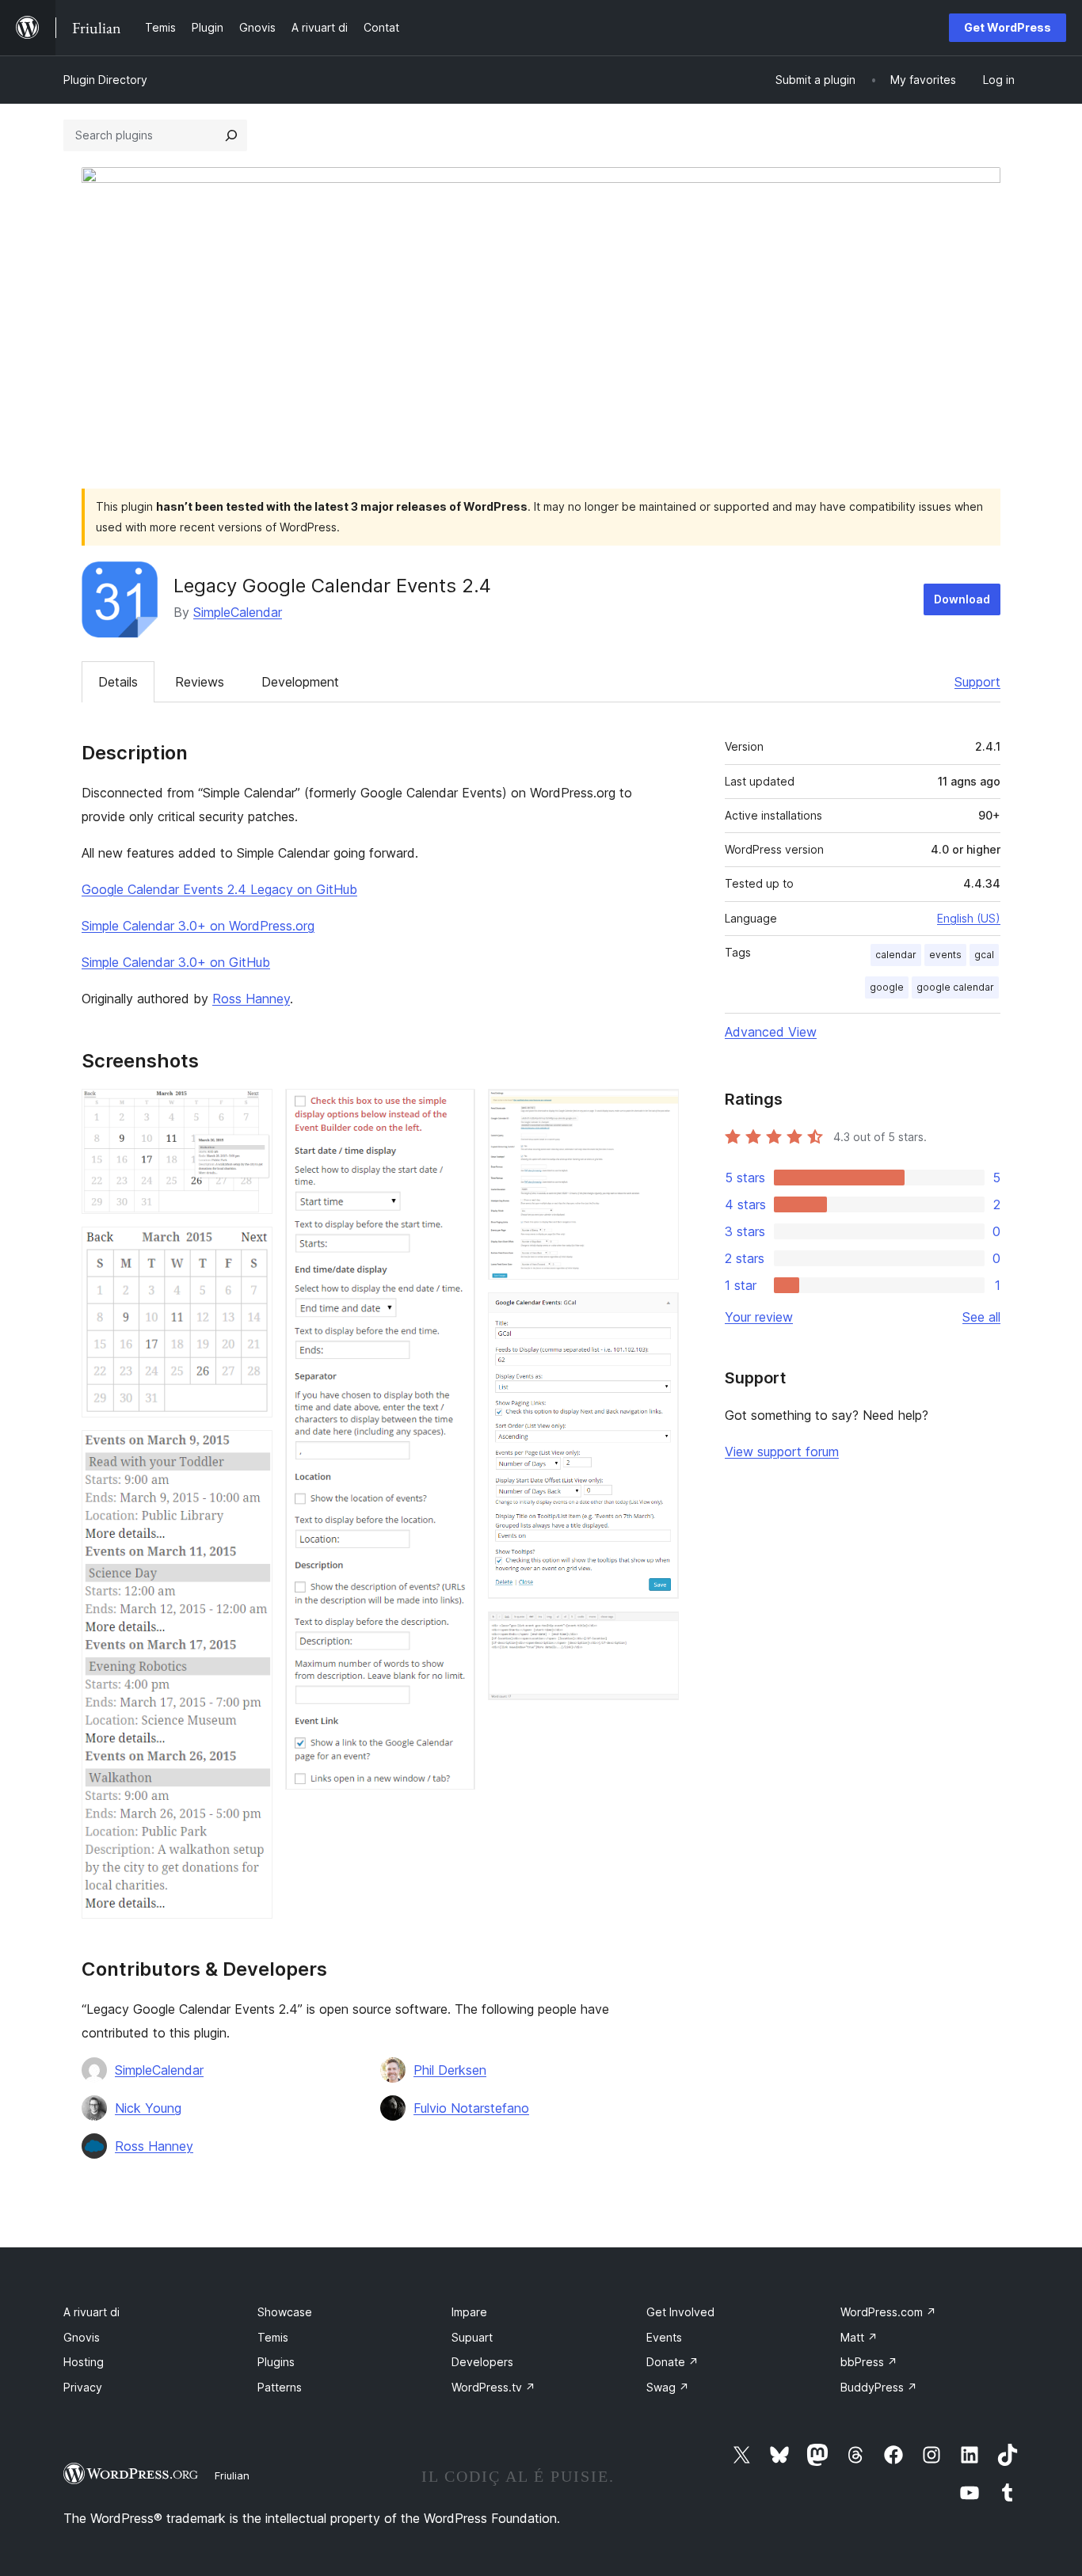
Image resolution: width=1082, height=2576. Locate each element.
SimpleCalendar (238, 612)
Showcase (285, 2312)
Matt (859, 2337)
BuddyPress (879, 2387)
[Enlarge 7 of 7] (657, 1633)
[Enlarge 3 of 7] (251, 1452)
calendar (896, 955)
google (887, 987)
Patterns (280, 2387)
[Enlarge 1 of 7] (251, 1110)
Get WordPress (1008, 27)
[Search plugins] (231, 135)
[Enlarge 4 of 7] (454, 1110)
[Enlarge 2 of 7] (251, 1248)
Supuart (472, 2337)
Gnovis (82, 2337)
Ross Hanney (251, 999)
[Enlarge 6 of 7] (657, 1314)
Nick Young (148, 2108)
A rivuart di (91, 2312)
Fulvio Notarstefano (471, 2108)
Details (118, 682)
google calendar (955, 987)
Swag (668, 2387)
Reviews (200, 682)
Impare (469, 2312)
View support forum (782, 1452)
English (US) (969, 918)
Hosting (84, 2362)
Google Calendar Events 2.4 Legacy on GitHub (219, 889)
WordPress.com (888, 2312)
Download (962, 599)
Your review (759, 1317)
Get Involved (680, 2312)
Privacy (83, 2387)
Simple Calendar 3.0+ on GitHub (176, 962)
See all (981, 1317)
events (945, 955)
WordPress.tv (493, 2387)
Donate (672, 2362)
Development (300, 682)
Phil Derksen (450, 2070)
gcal (984, 955)
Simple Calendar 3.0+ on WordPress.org (198, 926)
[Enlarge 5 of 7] (657, 1110)
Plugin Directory (105, 80)
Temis (273, 2337)
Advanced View (771, 1032)
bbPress (869, 2362)
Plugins (276, 2362)
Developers (482, 2362)
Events (664, 2337)
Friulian (232, 2475)
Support (977, 682)
